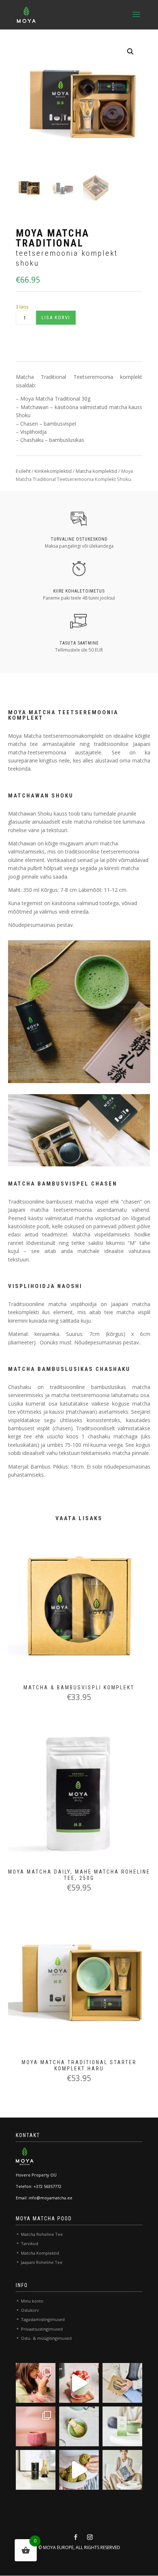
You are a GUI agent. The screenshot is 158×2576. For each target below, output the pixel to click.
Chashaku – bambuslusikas (52, 440)
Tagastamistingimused (43, 2319)
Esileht (23, 471)
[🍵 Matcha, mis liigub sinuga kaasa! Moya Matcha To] (122, 2426)
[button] (130, 52)
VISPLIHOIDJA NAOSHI (45, 1286)
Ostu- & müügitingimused (46, 2338)
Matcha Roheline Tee (42, 2234)
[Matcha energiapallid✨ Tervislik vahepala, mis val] (79, 2470)
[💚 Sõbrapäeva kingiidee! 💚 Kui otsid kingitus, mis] (122, 2383)
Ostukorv (30, 2310)
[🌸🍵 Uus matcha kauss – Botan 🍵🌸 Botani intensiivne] (36, 2426)
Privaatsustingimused (42, 2329)
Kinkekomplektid (53, 471)
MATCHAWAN (30, 796)
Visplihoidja (33, 432)
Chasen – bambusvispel (48, 424)
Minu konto (32, 2301)
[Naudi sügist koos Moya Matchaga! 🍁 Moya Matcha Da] (36, 2470)
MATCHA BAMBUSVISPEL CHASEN (63, 1184)
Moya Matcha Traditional (50, 399)
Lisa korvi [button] (65, 1615)
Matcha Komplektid (40, 2253)
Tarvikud (30, 2243)
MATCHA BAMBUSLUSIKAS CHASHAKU (69, 1369)
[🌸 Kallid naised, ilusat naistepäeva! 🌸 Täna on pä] (36, 2383)
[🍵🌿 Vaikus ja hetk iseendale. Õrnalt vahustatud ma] (79, 2426)
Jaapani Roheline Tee (42, 2262)
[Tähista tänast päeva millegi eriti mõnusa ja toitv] (79, 2383)
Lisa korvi (56, 317)
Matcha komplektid (96, 471)
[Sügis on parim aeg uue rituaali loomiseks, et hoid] (122, 2470)
